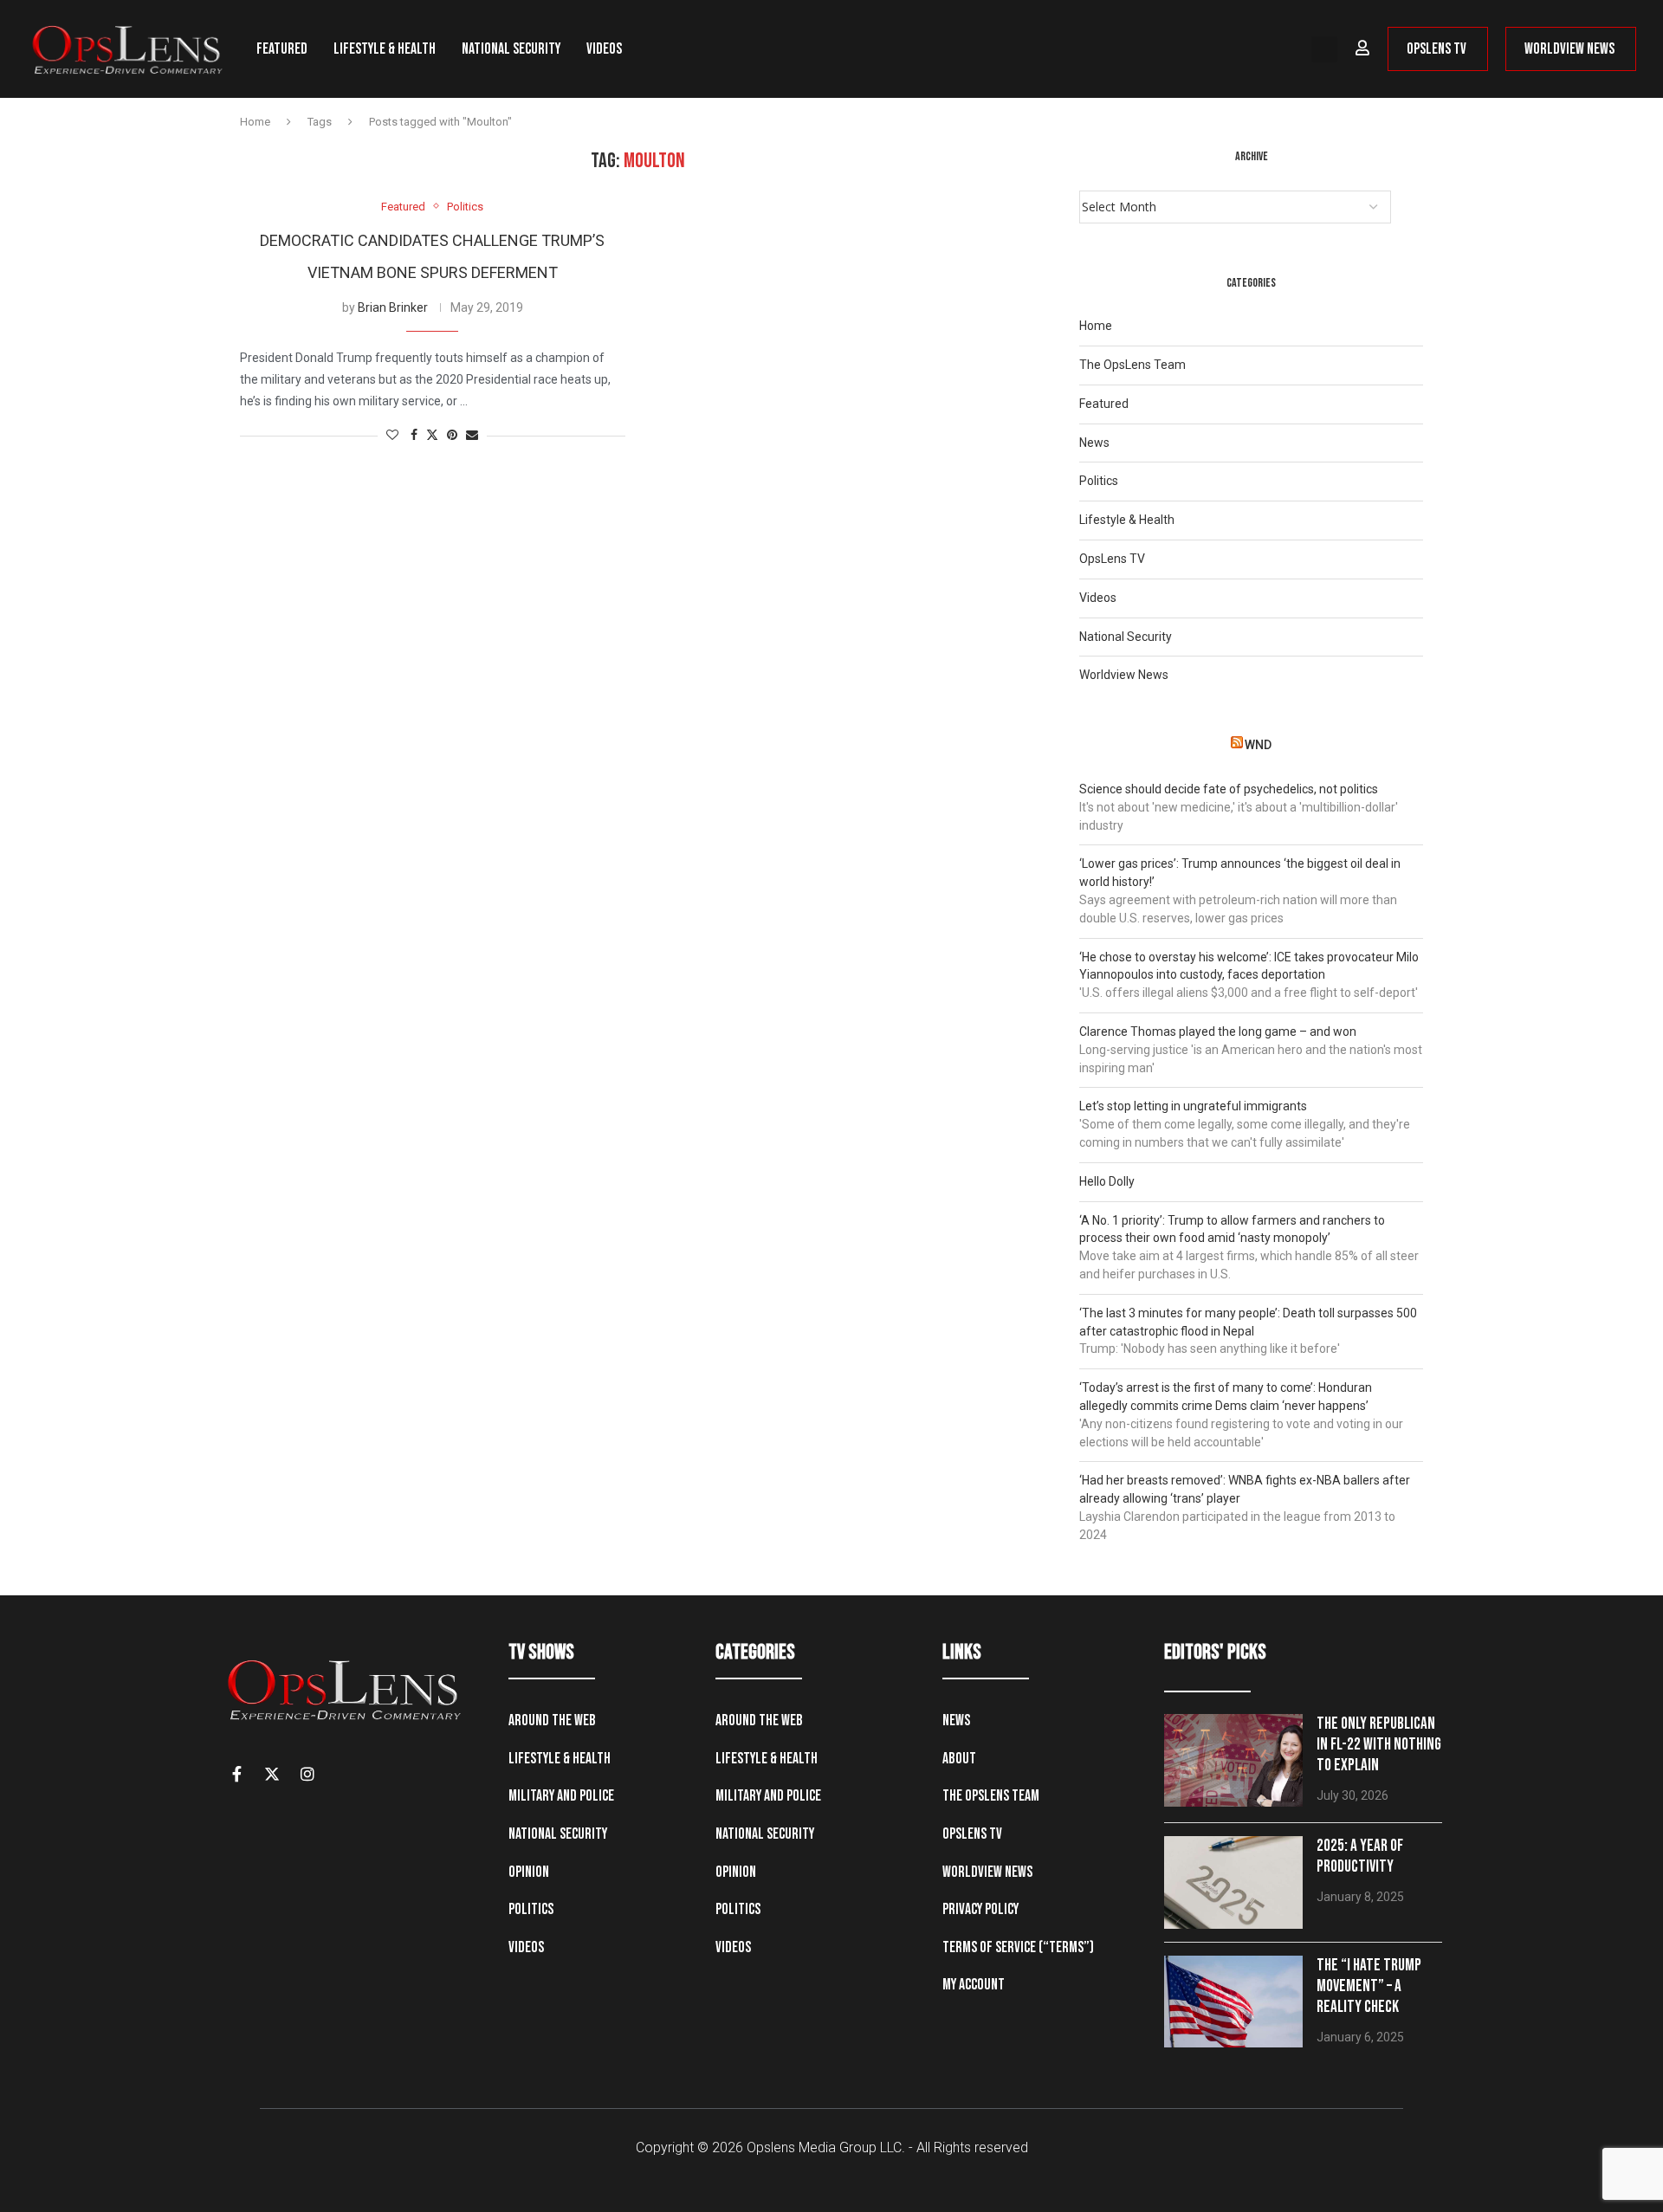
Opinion (529, 1872)
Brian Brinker (393, 307)
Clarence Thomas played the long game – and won (1218, 1032)
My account (974, 1985)
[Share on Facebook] (414, 435)
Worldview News (1124, 675)
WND (1258, 745)
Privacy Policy (980, 1909)
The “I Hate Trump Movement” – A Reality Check (1369, 1986)
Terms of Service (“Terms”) (1018, 1947)
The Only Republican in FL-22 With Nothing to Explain (1379, 1745)
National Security (511, 49)
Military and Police (561, 1796)
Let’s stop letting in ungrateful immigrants (1193, 1106)
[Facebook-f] (236, 1774)
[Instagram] (307, 1774)
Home (255, 122)
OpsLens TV (1112, 559)
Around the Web (552, 1720)
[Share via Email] (472, 435)
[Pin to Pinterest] (452, 435)
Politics (1099, 481)
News (1094, 443)
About (959, 1759)
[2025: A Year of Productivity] (1233, 1882)
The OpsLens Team (1132, 365)
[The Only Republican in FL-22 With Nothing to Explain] (1233, 1760)
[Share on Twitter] (432, 435)
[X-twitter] (272, 1774)
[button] (1324, 49)
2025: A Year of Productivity (1360, 1856)
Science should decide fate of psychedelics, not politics (1229, 789)
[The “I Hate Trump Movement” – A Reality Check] (1233, 2002)
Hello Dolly (1107, 1181)
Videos (604, 49)
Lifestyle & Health (385, 49)
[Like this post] (392, 435)
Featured (282, 49)
